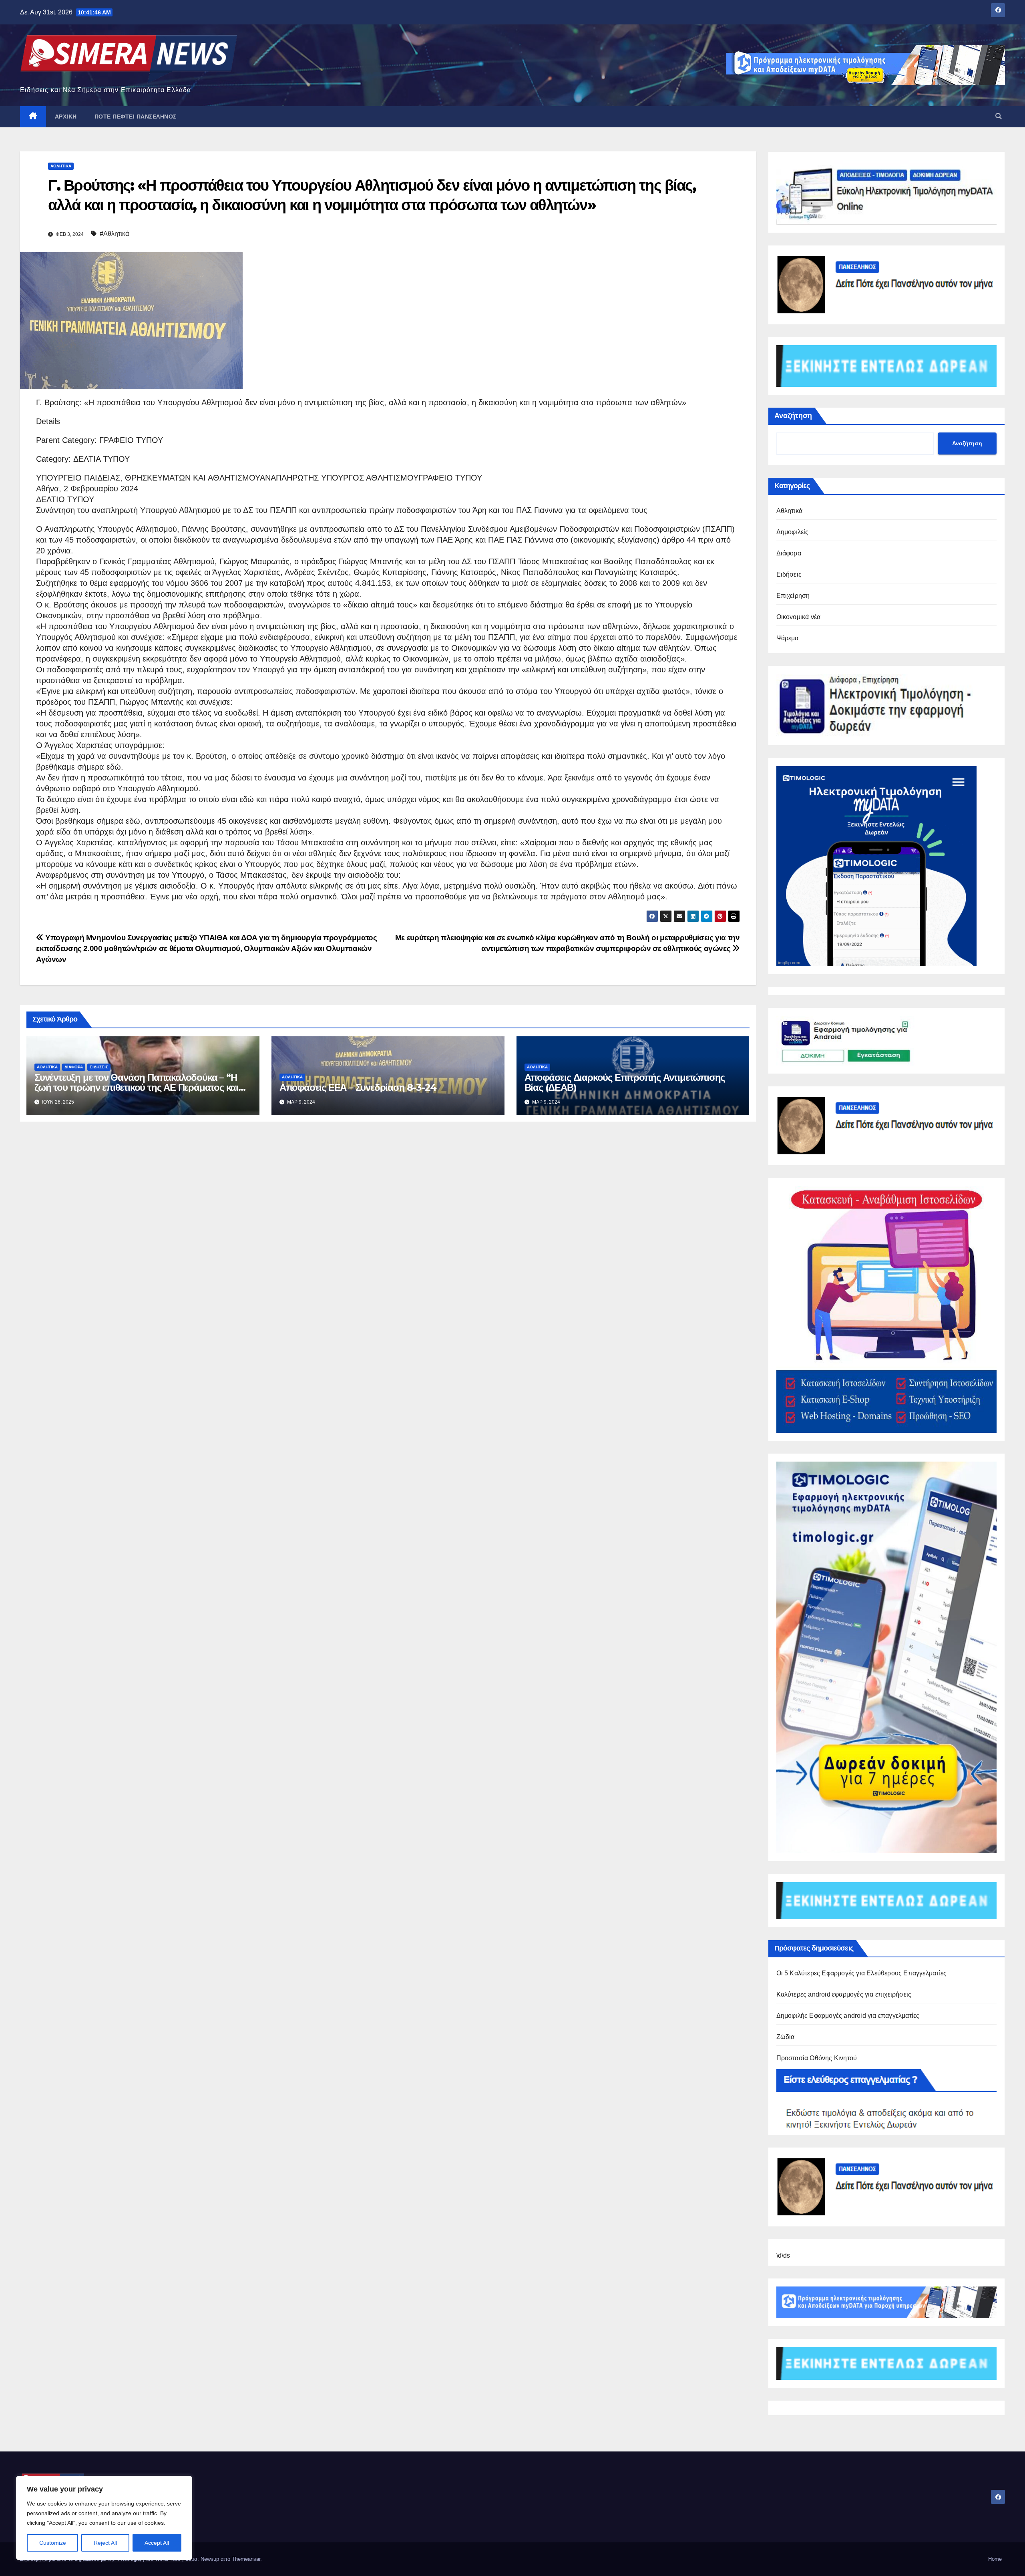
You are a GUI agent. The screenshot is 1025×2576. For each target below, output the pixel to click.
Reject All (105, 2543)
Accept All (157, 2543)
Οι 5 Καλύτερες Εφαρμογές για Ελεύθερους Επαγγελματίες (862, 1973)
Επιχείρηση (793, 596)
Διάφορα (74, 1067)
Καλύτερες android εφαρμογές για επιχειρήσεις (844, 1994)
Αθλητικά (61, 166)
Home (995, 2559)
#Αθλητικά (114, 234)
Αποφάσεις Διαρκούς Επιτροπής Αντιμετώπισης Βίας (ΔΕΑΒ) (625, 1082)
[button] (999, 116)
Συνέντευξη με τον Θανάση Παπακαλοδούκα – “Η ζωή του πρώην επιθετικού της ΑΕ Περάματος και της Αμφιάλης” (136, 1087)
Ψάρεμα (788, 638)
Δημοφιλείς (793, 532)
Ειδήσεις (99, 1067)
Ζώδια (786, 2037)
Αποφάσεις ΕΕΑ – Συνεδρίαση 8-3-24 (358, 1087)
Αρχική (66, 117)
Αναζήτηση (793, 416)
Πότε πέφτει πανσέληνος (136, 117)
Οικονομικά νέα (799, 617)
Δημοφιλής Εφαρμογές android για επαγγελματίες (848, 2016)
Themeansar (246, 2559)
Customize (53, 2543)
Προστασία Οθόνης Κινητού (817, 2058)
